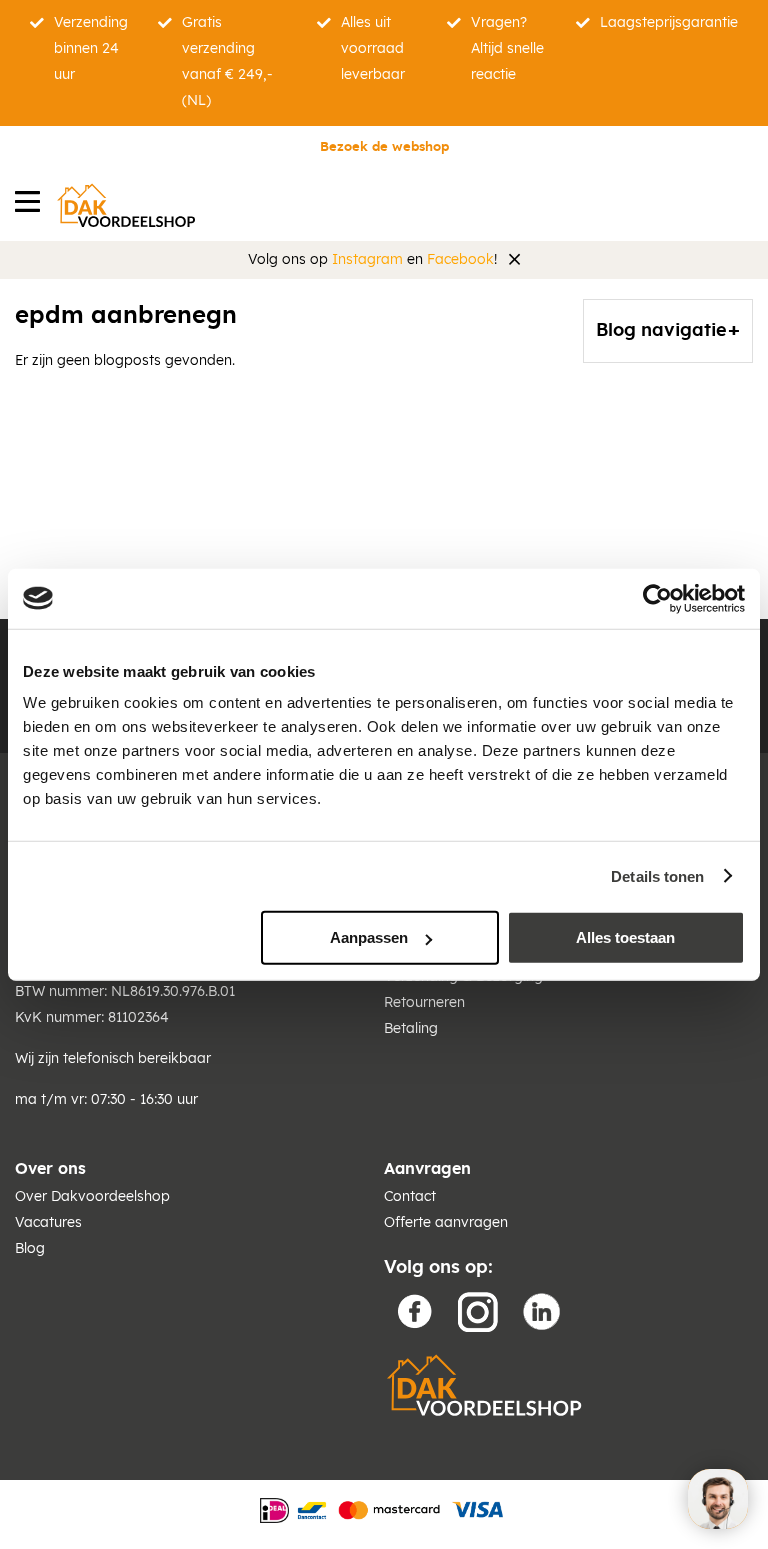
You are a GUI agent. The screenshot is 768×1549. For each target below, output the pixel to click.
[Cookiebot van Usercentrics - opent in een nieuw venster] (657, 598)
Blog (30, 1249)
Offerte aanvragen (446, 1223)
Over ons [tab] (50, 1169)
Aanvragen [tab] (427, 1169)
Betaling (411, 1029)
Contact (410, 1197)
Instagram (367, 260)
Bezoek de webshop (384, 147)
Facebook (460, 260)
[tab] (668, 331)
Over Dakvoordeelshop (92, 1197)
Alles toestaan (625, 937)
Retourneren (424, 1003)
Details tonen (657, 875)
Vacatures (48, 1223)
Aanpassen (369, 937)
